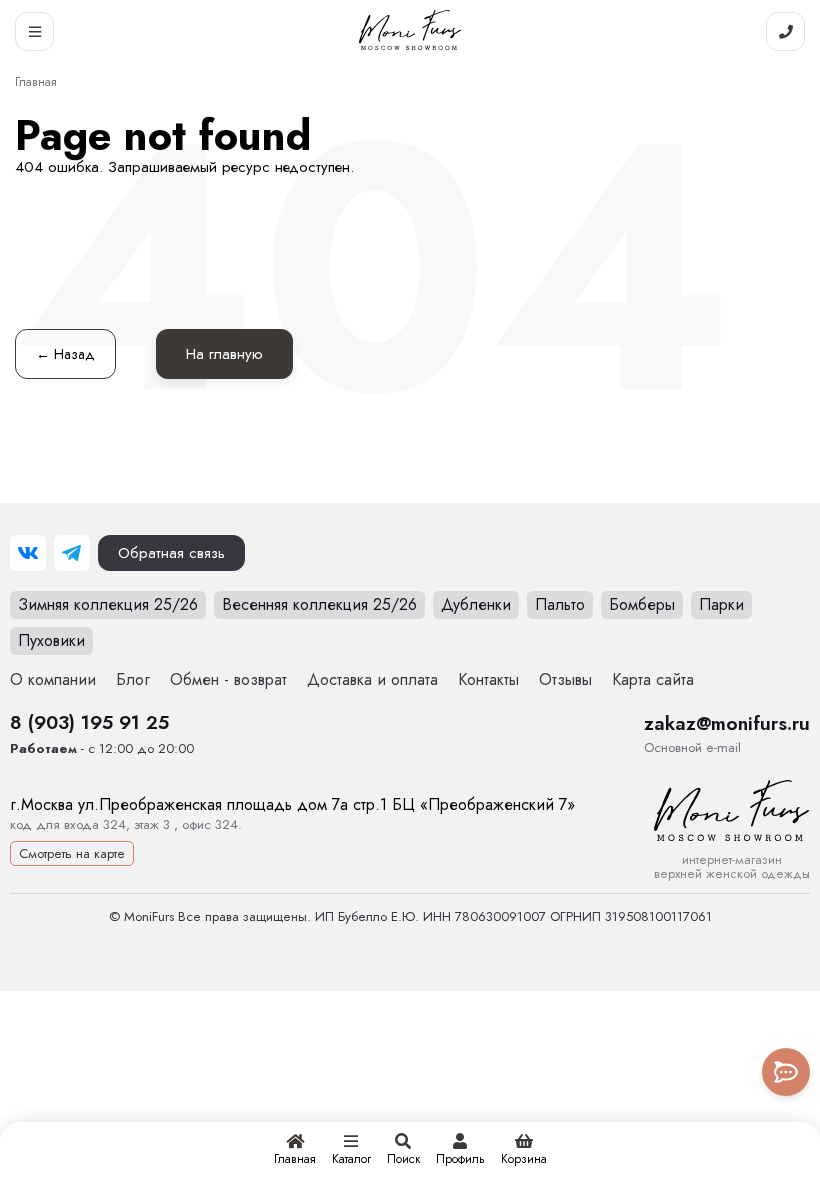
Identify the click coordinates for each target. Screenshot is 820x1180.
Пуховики (51, 640)
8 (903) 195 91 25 (89, 722)
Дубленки (476, 604)
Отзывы (565, 679)
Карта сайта (653, 679)
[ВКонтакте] (28, 553)
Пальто (560, 604)
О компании (53, 679)
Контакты (488, 679)
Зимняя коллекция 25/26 (108, 604)
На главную (224, 354)
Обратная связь (171, 553)
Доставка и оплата (372, 679)
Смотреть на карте (72, 853)
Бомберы (642, 604)
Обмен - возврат (228, 679)
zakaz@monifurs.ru (727, 723)
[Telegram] (72, 553)
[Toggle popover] (786, 1072)
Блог (133, 679)
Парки (721, 604)
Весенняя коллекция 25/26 (319, 604)
